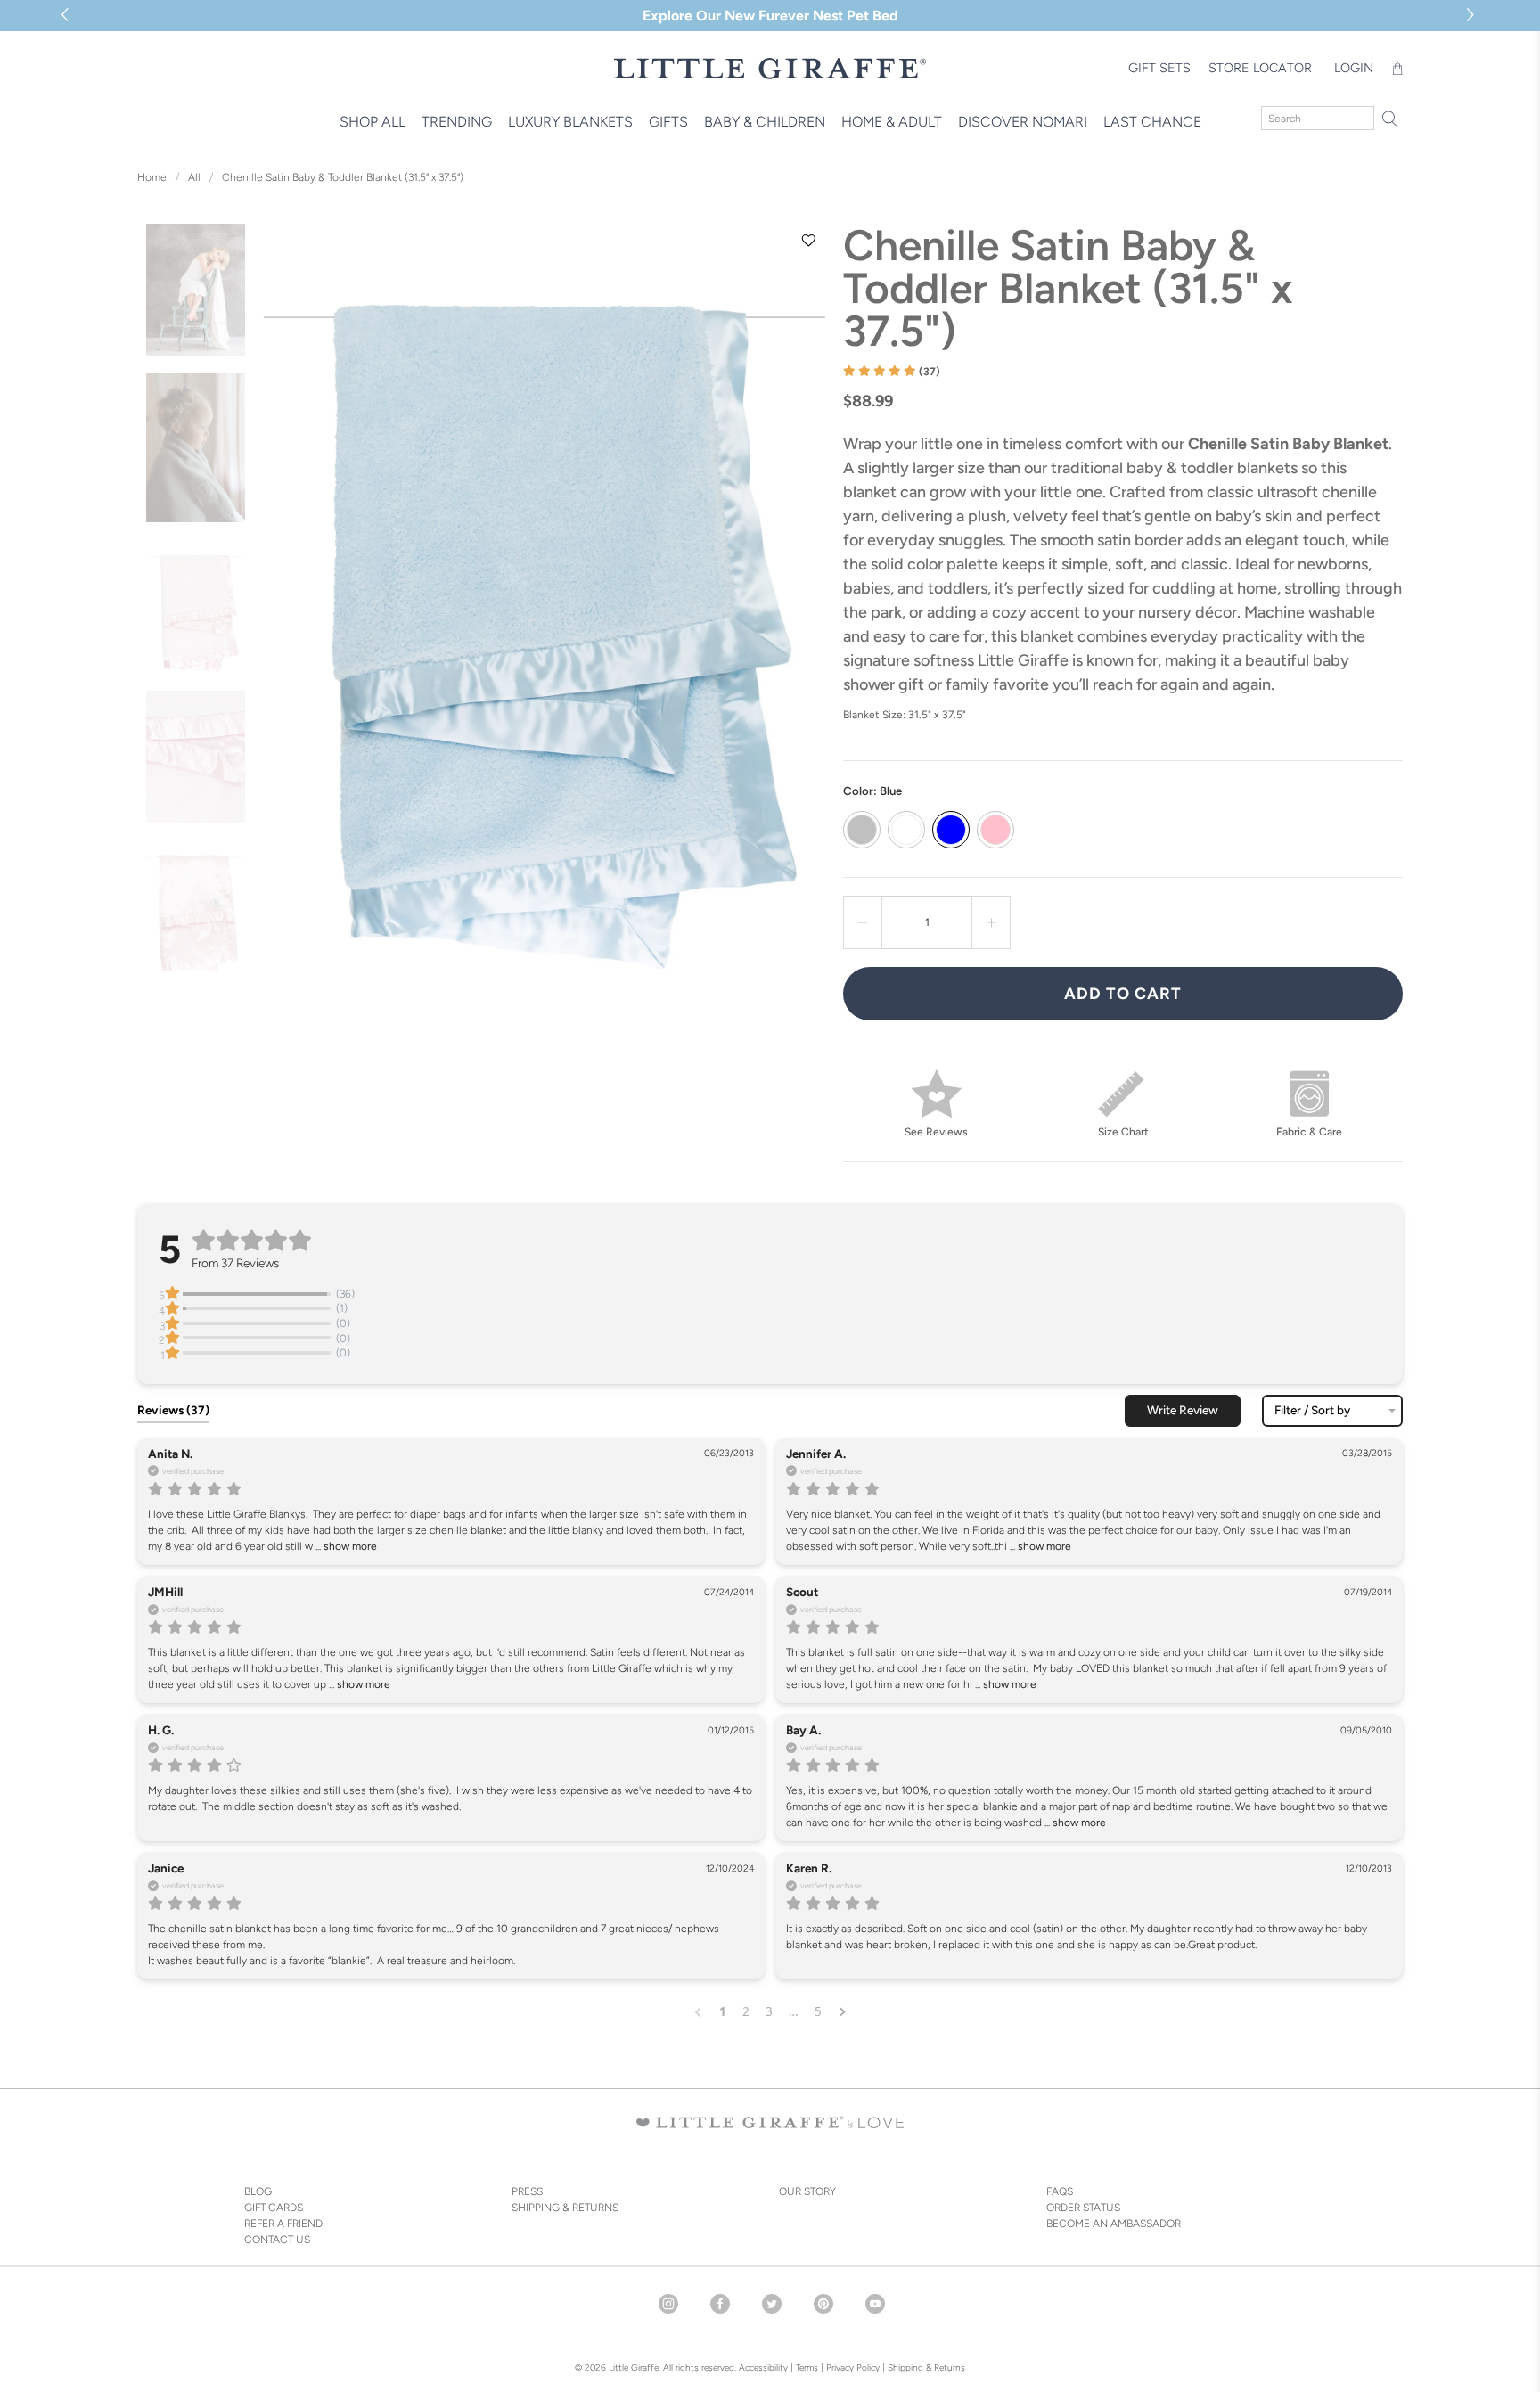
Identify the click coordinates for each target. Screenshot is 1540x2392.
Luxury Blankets (570, 122)
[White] (906, 830)
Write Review (1183, 1410)
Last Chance (1152, 122)
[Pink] (995, 830)
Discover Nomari (1023, 122)
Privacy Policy (852, 2367)
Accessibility (763, 2367)
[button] (1473, 16)
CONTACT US (277, 2240)
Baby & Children (765, 122)
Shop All (373, 122)
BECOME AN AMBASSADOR (1114, 2224)
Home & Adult (892, 122)
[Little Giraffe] (770, 68)
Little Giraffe (634, 2367)
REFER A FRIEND (283, 2224)
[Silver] (862, 830)
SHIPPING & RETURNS (565, 2208)
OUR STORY (807, 2191)
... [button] (345, 1546)
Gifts (668, 122)
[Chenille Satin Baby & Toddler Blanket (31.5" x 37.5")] (544, 598)
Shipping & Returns (926, 2367)
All (194, 177)
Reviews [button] (173, 1410)
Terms (807, 2367)
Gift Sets (1159, 68)
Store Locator (1260, 68)
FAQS (1060, 2191)
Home (152, 177)
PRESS (527, 2191)
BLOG (258, 2191)
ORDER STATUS (1083, 2208)
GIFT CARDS (274, 2208)
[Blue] (951, 830)
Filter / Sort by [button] (1312, 1411)
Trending (457, 122)
